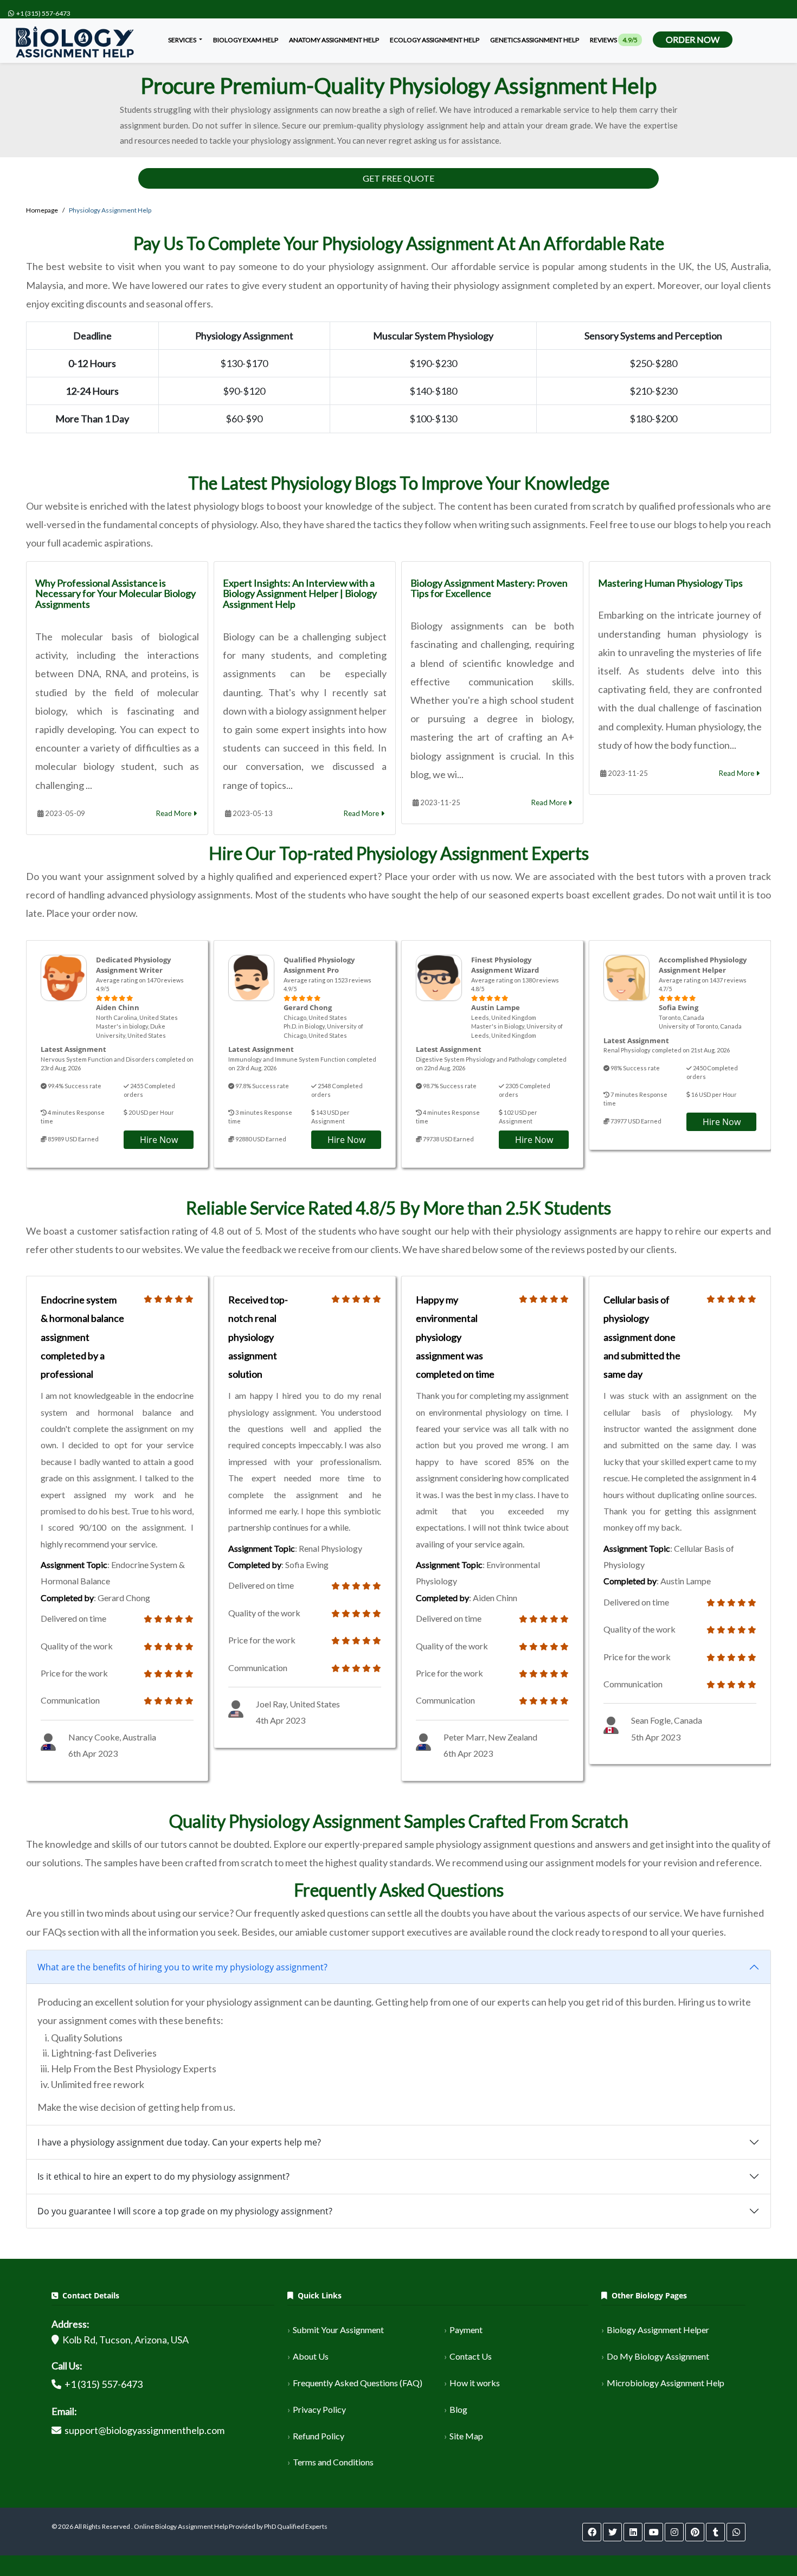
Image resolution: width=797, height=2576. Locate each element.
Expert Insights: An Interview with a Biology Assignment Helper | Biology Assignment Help (300, 594)
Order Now (693, 39)
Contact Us (471, 2356)
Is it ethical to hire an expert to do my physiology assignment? (163, 2176)
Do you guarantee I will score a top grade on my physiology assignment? (185, 2211)
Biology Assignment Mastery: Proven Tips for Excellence (489, 588)
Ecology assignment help (435, 40)
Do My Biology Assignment (658, 2356)
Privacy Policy (319, 2409)
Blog (458, 2409)
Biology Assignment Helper (658, 2330)
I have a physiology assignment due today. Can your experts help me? (179, 2142)
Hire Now (159, 1140)
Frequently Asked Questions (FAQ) (358, 2383)
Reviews (614, 40)
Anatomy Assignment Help (334, 40)
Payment (466, 2330)
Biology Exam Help (246, 40)
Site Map (466, 2436)
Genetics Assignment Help (535, 40)
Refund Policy (319, 2436)
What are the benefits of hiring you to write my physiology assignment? (182, 1967)
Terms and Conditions (333, 2462)
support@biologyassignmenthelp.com (144, 2430)
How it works (475, 2383)
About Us (311, 2356)
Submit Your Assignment (338, 2330)
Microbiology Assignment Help (666, 2383)
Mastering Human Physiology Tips (670, 583)
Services (183, 40)
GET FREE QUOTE (398, 178)
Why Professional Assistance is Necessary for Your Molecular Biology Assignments (115, 594)
